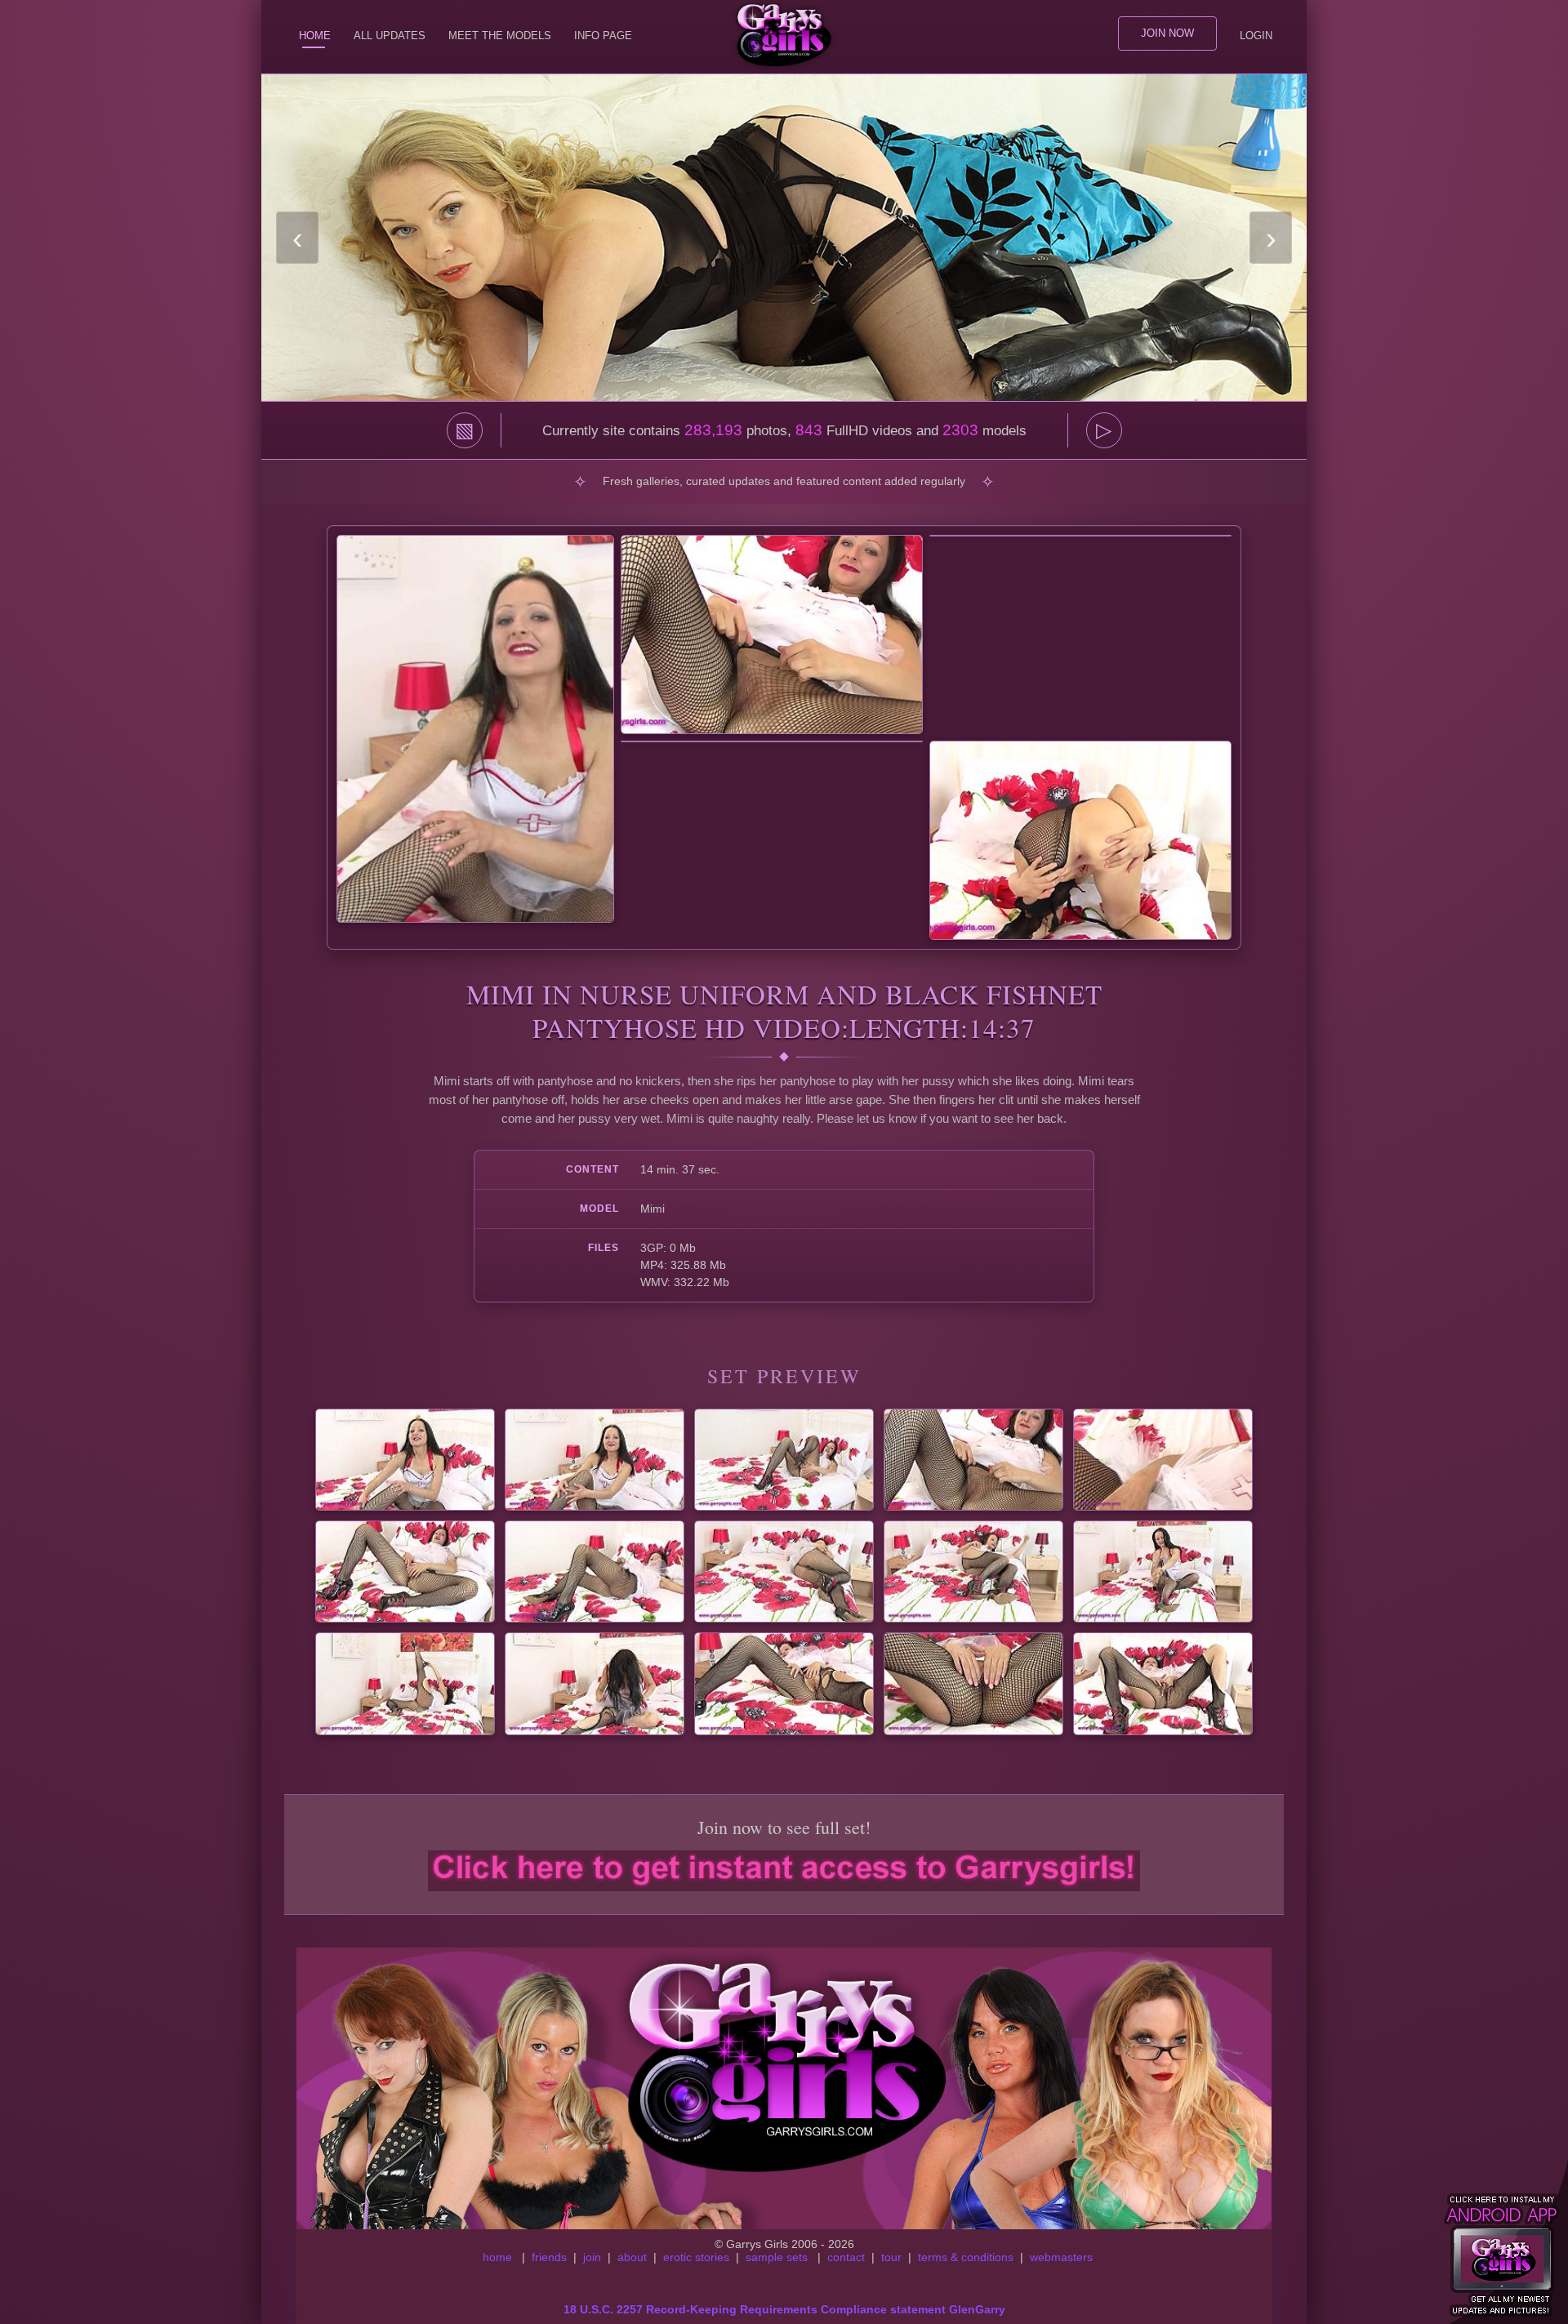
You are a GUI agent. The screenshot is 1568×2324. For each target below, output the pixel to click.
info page (603, 36)
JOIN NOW (1167, 33)
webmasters (1061, 2257)
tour (891, 2257)
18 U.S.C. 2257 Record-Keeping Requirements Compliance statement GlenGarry (784, 2309)
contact (846, 2257)
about (632, 2257)
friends (549, 2257)
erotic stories (696, 2257)
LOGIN (1256, 36)
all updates (390, 36)
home (497, 2257)
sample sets (777, 2257)
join (592, 2257)
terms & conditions (966, 2257)
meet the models (500, 36)
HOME (315, 36)
